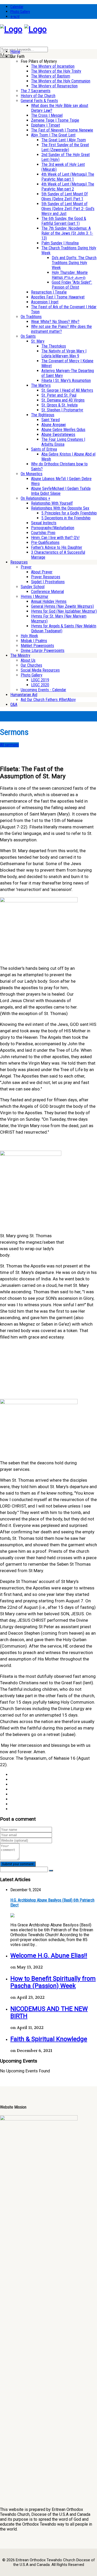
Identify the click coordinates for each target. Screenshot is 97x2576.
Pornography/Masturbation (53, 528)
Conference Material (47, 592)
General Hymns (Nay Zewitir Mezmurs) (62, 606)
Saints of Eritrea (44, 449)
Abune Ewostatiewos (58, 435)
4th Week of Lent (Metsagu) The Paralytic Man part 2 (68, 187)
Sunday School (33, 587)
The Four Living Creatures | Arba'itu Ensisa (63, 442)
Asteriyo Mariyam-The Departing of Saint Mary (68, 373)
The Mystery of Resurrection (54, 86)
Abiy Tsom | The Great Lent (53, 135)
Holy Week (29, 636)
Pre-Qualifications (45, 543)
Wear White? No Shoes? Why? (55, 322)
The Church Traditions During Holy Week (69, 250)
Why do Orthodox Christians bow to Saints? (59, 466)
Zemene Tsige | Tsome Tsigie (55, 120)
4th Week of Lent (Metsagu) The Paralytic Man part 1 (68, 177)
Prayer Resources (46, 577)
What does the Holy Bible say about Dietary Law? (60, 108)
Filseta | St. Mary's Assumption (66, 380)
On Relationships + (35, 498)
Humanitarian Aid (24, 695)
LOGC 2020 (40, 685)
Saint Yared (51, 420)
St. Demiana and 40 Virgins (63, 400)
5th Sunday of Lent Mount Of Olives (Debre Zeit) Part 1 (65, 196)
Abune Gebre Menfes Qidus (63, 430)
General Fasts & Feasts (39, 101)
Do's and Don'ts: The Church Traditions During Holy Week (74, 263)
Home (15, 52)
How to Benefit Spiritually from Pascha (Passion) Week (53, 1982)
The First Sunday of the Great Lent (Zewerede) (65, 147)
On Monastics (32, 474)
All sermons (9, 745)
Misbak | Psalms (34, 641)
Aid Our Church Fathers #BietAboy (48, 700)
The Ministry (20, 655)
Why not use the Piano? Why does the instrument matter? (61, 329)
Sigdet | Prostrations (48, 582)
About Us (28, 660)
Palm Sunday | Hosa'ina (60, 243)
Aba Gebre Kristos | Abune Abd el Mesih (68, 457)
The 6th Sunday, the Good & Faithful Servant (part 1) (64, 221)
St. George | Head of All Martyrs (67, 390)
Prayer (26, 567)
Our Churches (31, 665)
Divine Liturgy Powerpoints (43, 651)
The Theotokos (54, 346)
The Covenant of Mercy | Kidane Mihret (67, 363)
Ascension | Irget (45, 302)
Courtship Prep (43, 533)
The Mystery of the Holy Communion (61, 81)
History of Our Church (38, 96)
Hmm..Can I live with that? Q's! (55, 538)
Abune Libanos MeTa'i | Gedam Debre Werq (61, 481)
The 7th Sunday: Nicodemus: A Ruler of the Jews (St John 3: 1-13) (67, 233)
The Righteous (43, 415)
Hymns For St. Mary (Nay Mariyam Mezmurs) (59, 619)
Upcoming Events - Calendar (43, 690)
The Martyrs (41, 385)
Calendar (17, 7)
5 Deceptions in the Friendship (66, 518)
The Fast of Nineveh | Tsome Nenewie (62, 130)
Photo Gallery (20, 12)
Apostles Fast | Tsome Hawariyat (58, 297)
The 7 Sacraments (36, 91)
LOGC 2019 (40, 680)
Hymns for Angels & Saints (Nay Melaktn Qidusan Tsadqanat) (64, 628)
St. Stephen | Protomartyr (62, 410)
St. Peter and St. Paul (59, 395)
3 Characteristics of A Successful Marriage (58, 555)
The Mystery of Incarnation (53, 66)
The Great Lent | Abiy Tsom (64, 140)
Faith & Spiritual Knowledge (49, 2039)
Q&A (14, 705)
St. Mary (38, 341)
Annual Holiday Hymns (49, 601)
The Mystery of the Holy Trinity (56, 71)
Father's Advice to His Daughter (57, 547)
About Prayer (42, 572)
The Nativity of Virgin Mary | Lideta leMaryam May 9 (64, 353)
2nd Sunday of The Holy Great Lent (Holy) (66, 157)
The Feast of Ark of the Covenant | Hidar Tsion (64, 309)
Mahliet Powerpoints (37, 646)
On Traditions (31, 317)
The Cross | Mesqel (47, 115)
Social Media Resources (40, 670)
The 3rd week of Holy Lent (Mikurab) (63, 167)
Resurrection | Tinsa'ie (49, 292)
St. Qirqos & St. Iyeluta (59, 405)
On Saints (28, 336)
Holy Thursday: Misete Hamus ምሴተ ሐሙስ (70, 275)
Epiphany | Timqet (46, 125)
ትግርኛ (15, 17)
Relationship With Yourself (52, 503)
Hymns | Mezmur (35, 597)
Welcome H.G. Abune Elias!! (49, 1956)
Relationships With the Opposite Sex (60, 508)
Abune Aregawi (54, 425)
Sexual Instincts (44, 523)
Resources (19, 562)
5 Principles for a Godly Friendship (69, 513)
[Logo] (11, 29)
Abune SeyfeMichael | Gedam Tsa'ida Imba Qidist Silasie (61, 491)
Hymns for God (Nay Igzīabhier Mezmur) (64, 611)
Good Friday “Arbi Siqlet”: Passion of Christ (72, 285)
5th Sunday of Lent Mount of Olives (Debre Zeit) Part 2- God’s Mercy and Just (68, 209)
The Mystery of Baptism (51, 76)
